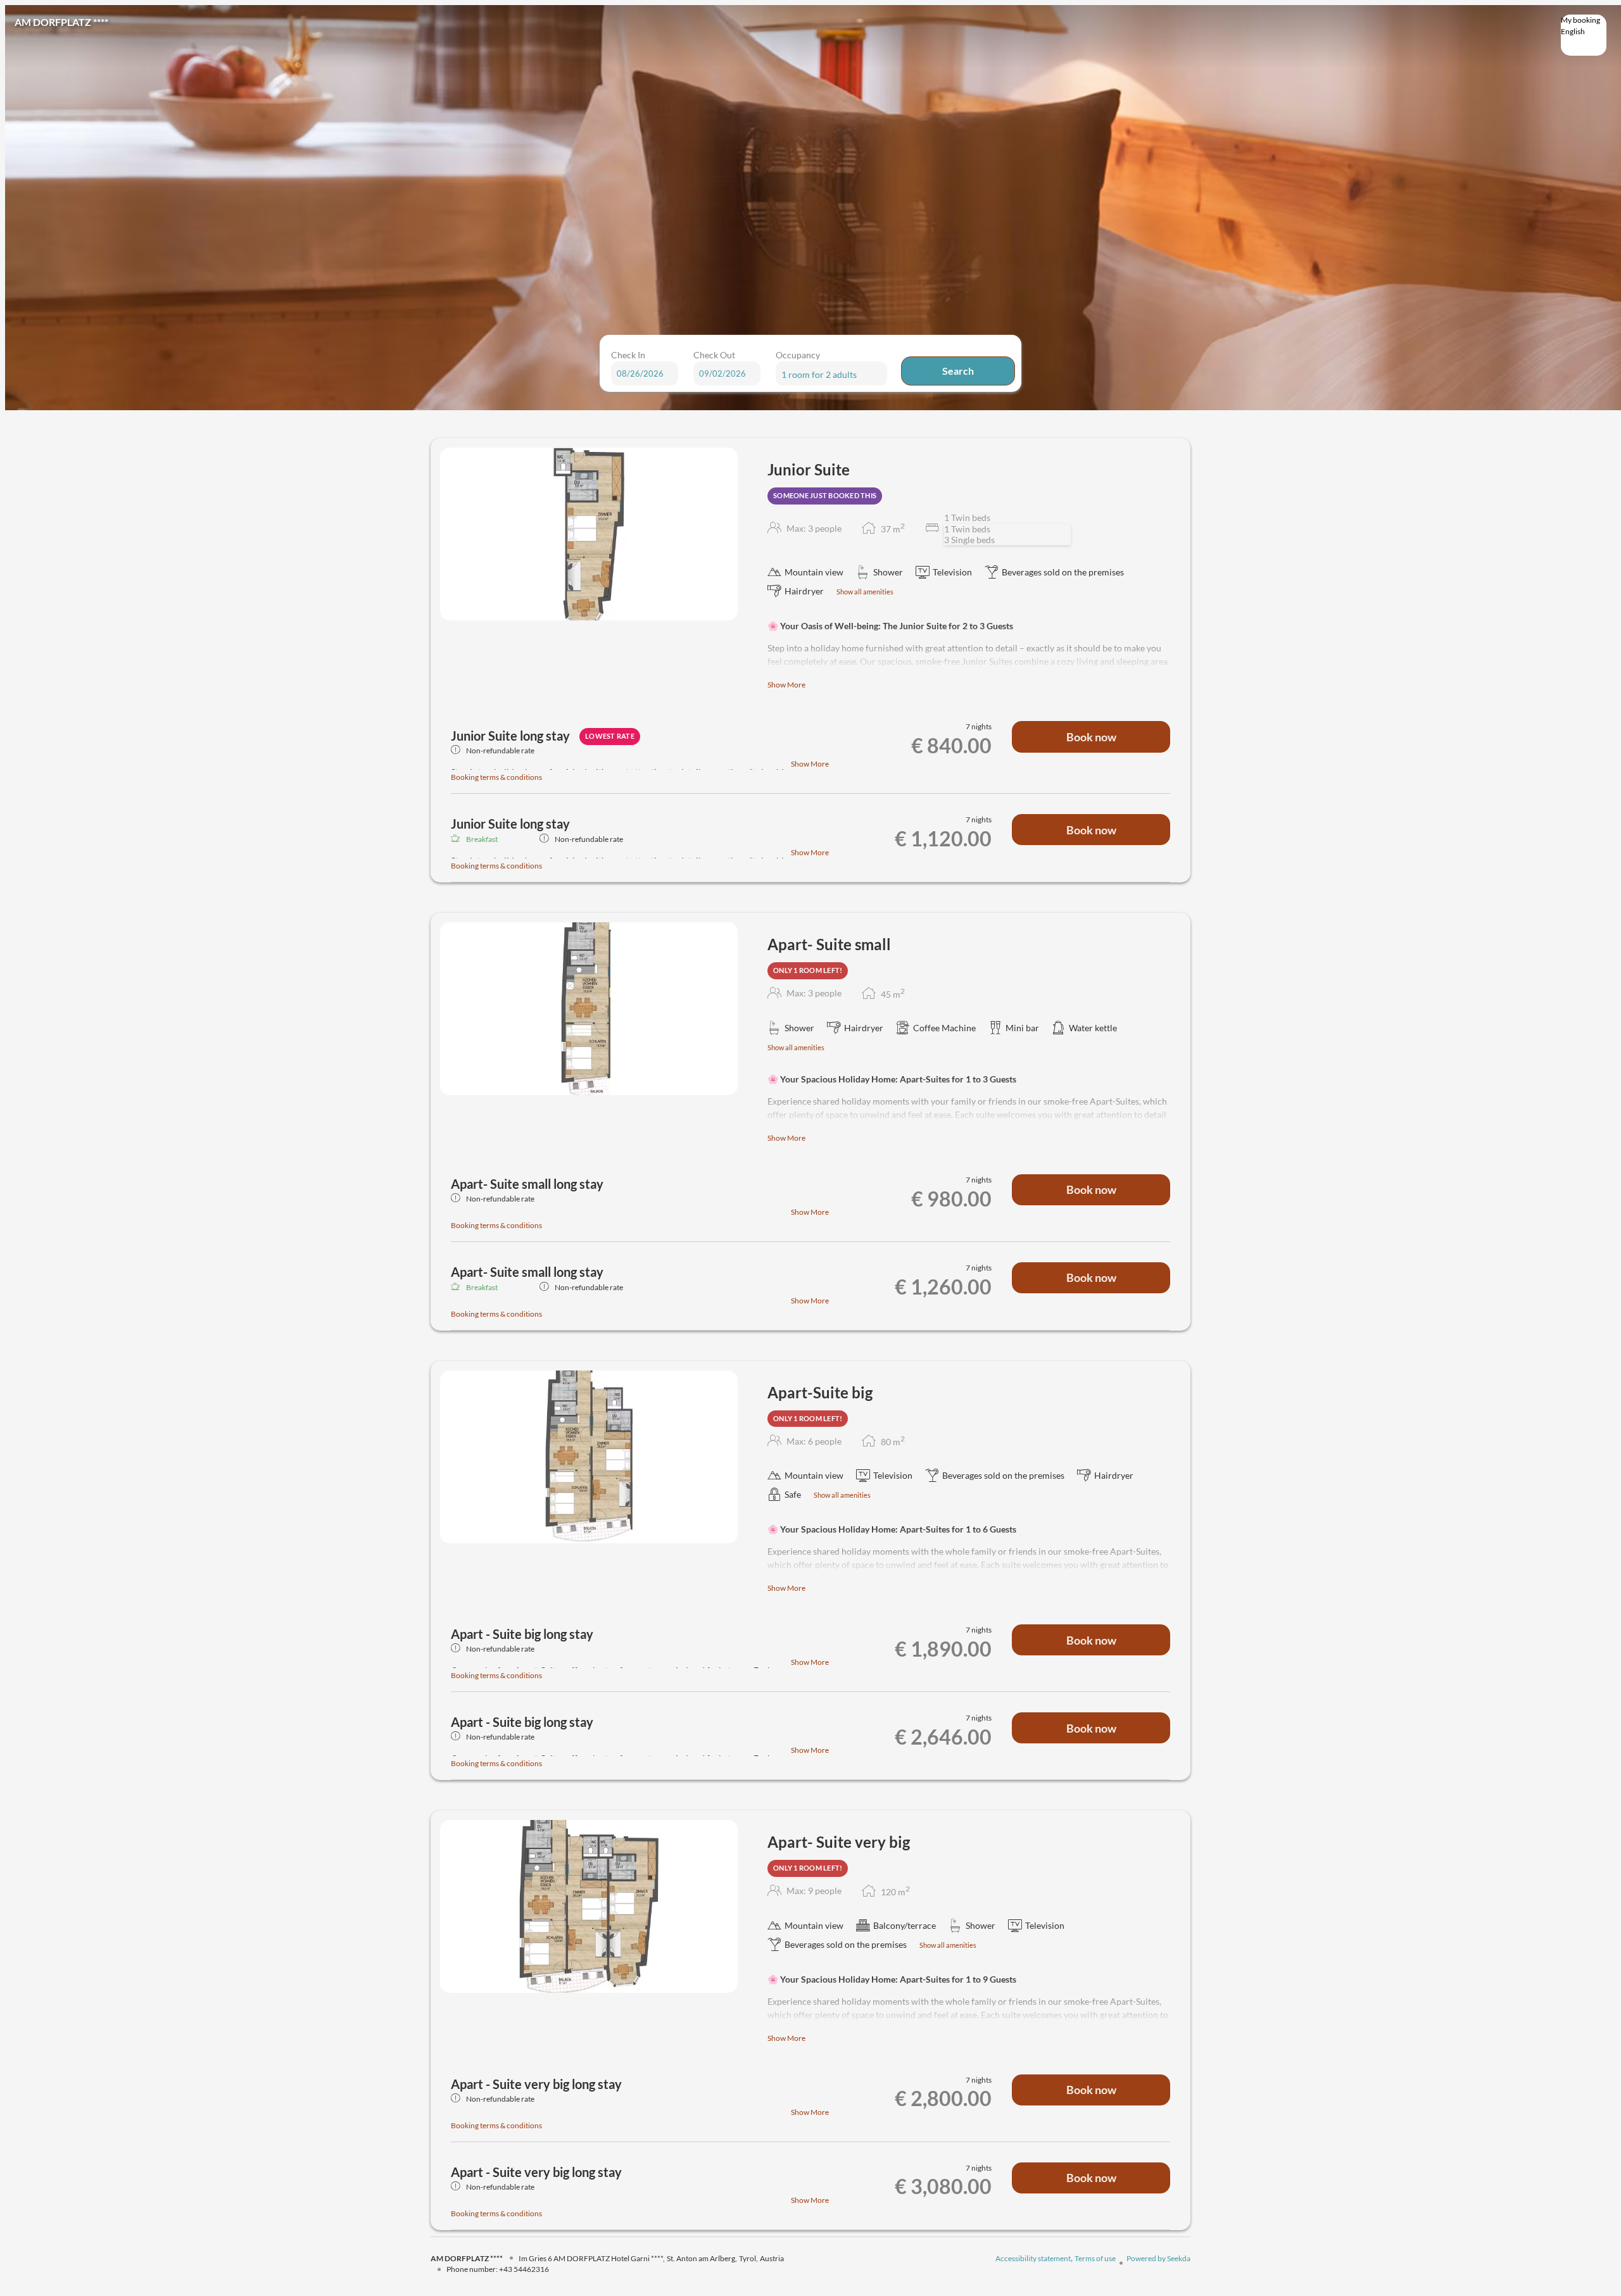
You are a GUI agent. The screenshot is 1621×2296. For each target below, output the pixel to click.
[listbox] (1584, 35)
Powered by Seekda (1158, 2258)
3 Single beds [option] (969, 540)
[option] (1584, 42)
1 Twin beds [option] (967, 529)
